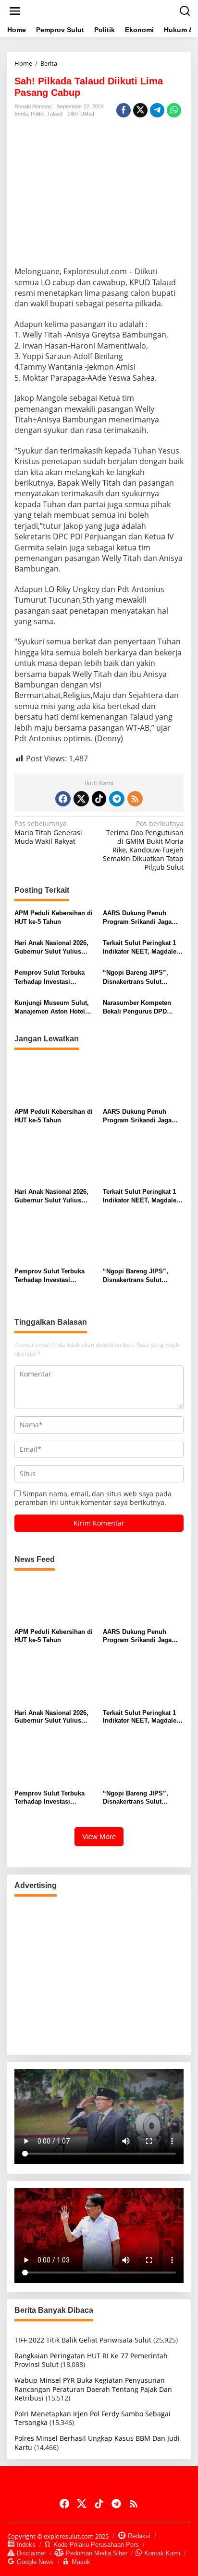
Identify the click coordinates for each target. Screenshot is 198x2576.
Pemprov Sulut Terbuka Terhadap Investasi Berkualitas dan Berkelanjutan (49, 977)
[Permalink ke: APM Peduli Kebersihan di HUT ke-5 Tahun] (55, 1081)
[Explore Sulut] (101, 10)
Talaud (55, 114)
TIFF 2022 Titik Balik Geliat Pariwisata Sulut (83, 2340)
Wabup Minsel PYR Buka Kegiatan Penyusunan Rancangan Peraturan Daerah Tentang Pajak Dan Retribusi (93, 2389)
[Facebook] (63, 799)
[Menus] (15, 11)
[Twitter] (81, 799)
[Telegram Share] (157, 110)
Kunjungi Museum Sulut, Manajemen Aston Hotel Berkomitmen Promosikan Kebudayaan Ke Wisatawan (54, 1008)
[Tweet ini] (140, 110)
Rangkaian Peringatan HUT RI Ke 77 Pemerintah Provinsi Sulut (91, 2360)
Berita (21, 114)
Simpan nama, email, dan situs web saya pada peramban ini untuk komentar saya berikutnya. (93, 1498)
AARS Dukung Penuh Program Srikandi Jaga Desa (137, 918)
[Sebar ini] (124, 110)
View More (99, 1836)
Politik (37, 114)
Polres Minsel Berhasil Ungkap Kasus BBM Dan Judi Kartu (97, 2442)
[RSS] (135, 799)
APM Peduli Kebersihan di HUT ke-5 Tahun (54, 917)
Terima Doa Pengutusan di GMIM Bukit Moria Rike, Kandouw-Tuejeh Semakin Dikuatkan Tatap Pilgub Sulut (143, 845)
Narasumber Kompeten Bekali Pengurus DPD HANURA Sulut (137, 1008)
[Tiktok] (99, 799)
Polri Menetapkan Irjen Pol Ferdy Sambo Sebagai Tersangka (93, 2418)
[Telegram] (117, 799)
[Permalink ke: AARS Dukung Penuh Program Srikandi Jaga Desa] (143, 1081)
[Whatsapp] (174, 110)
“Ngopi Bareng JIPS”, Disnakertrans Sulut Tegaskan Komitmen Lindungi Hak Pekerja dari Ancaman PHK (142, 977)
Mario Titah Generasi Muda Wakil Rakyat (48, 832)
